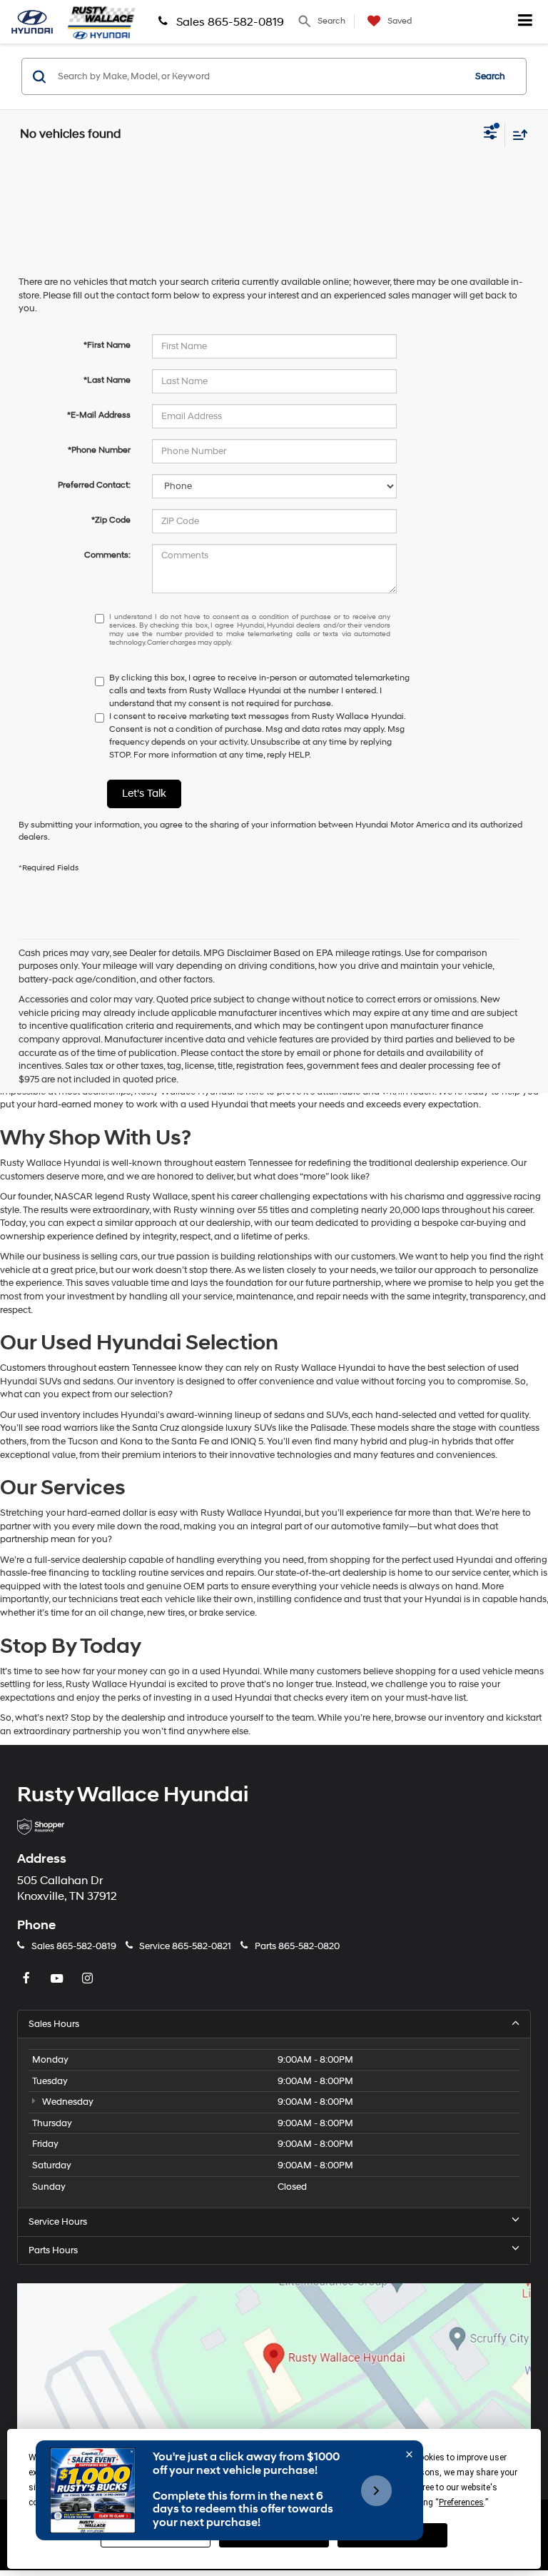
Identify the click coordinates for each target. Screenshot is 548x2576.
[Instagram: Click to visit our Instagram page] (89, 1979)
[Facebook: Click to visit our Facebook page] (28, 1979)
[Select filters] (491, 134)
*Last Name (107, 380)
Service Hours (58, 2222)
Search (490, 76)
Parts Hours (53, 2250)
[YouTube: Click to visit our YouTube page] (59, 1979)
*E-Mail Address (99, 415)
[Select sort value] (517, 135)
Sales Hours (54, 2024)
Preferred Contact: (94, 485)
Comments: (107, 555)
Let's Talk (144, 794)
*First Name (107, 345)
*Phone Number (99, 450)
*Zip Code (111, 520)
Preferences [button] (461, 2502)
